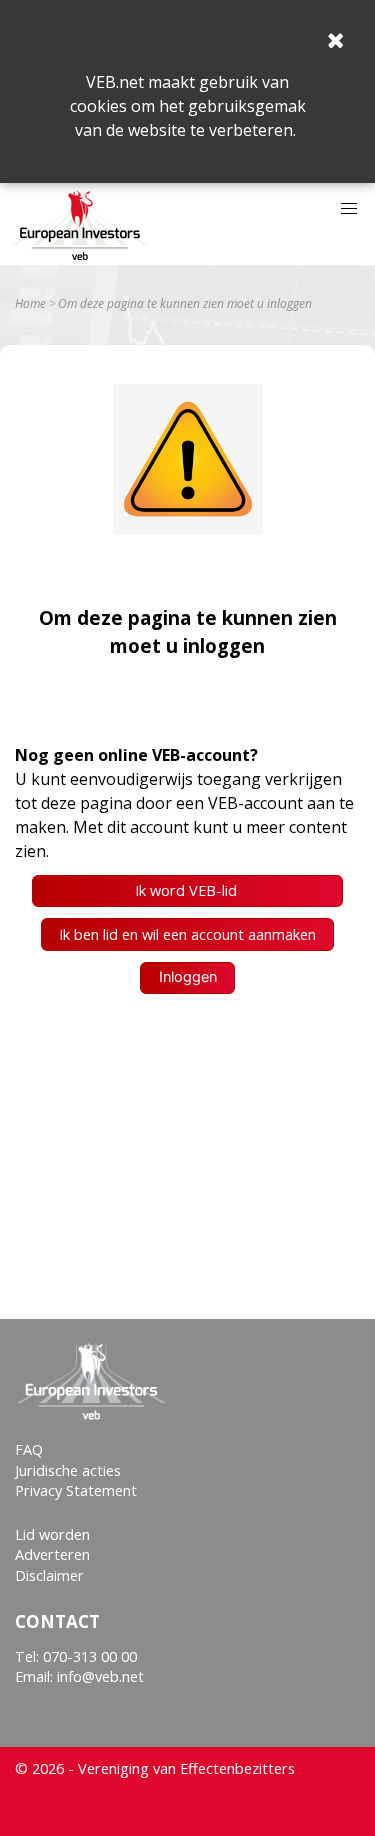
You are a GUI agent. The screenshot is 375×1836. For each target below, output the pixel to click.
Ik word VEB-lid (188, 890)
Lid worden (52, 1534)
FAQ (29, 1449)
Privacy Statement (76, 1490)
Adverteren (52, 1554)
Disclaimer (49, 1575)
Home (30, 304)
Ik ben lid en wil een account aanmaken (187, 934)
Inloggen (188, 977)
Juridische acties (68, 1470)
